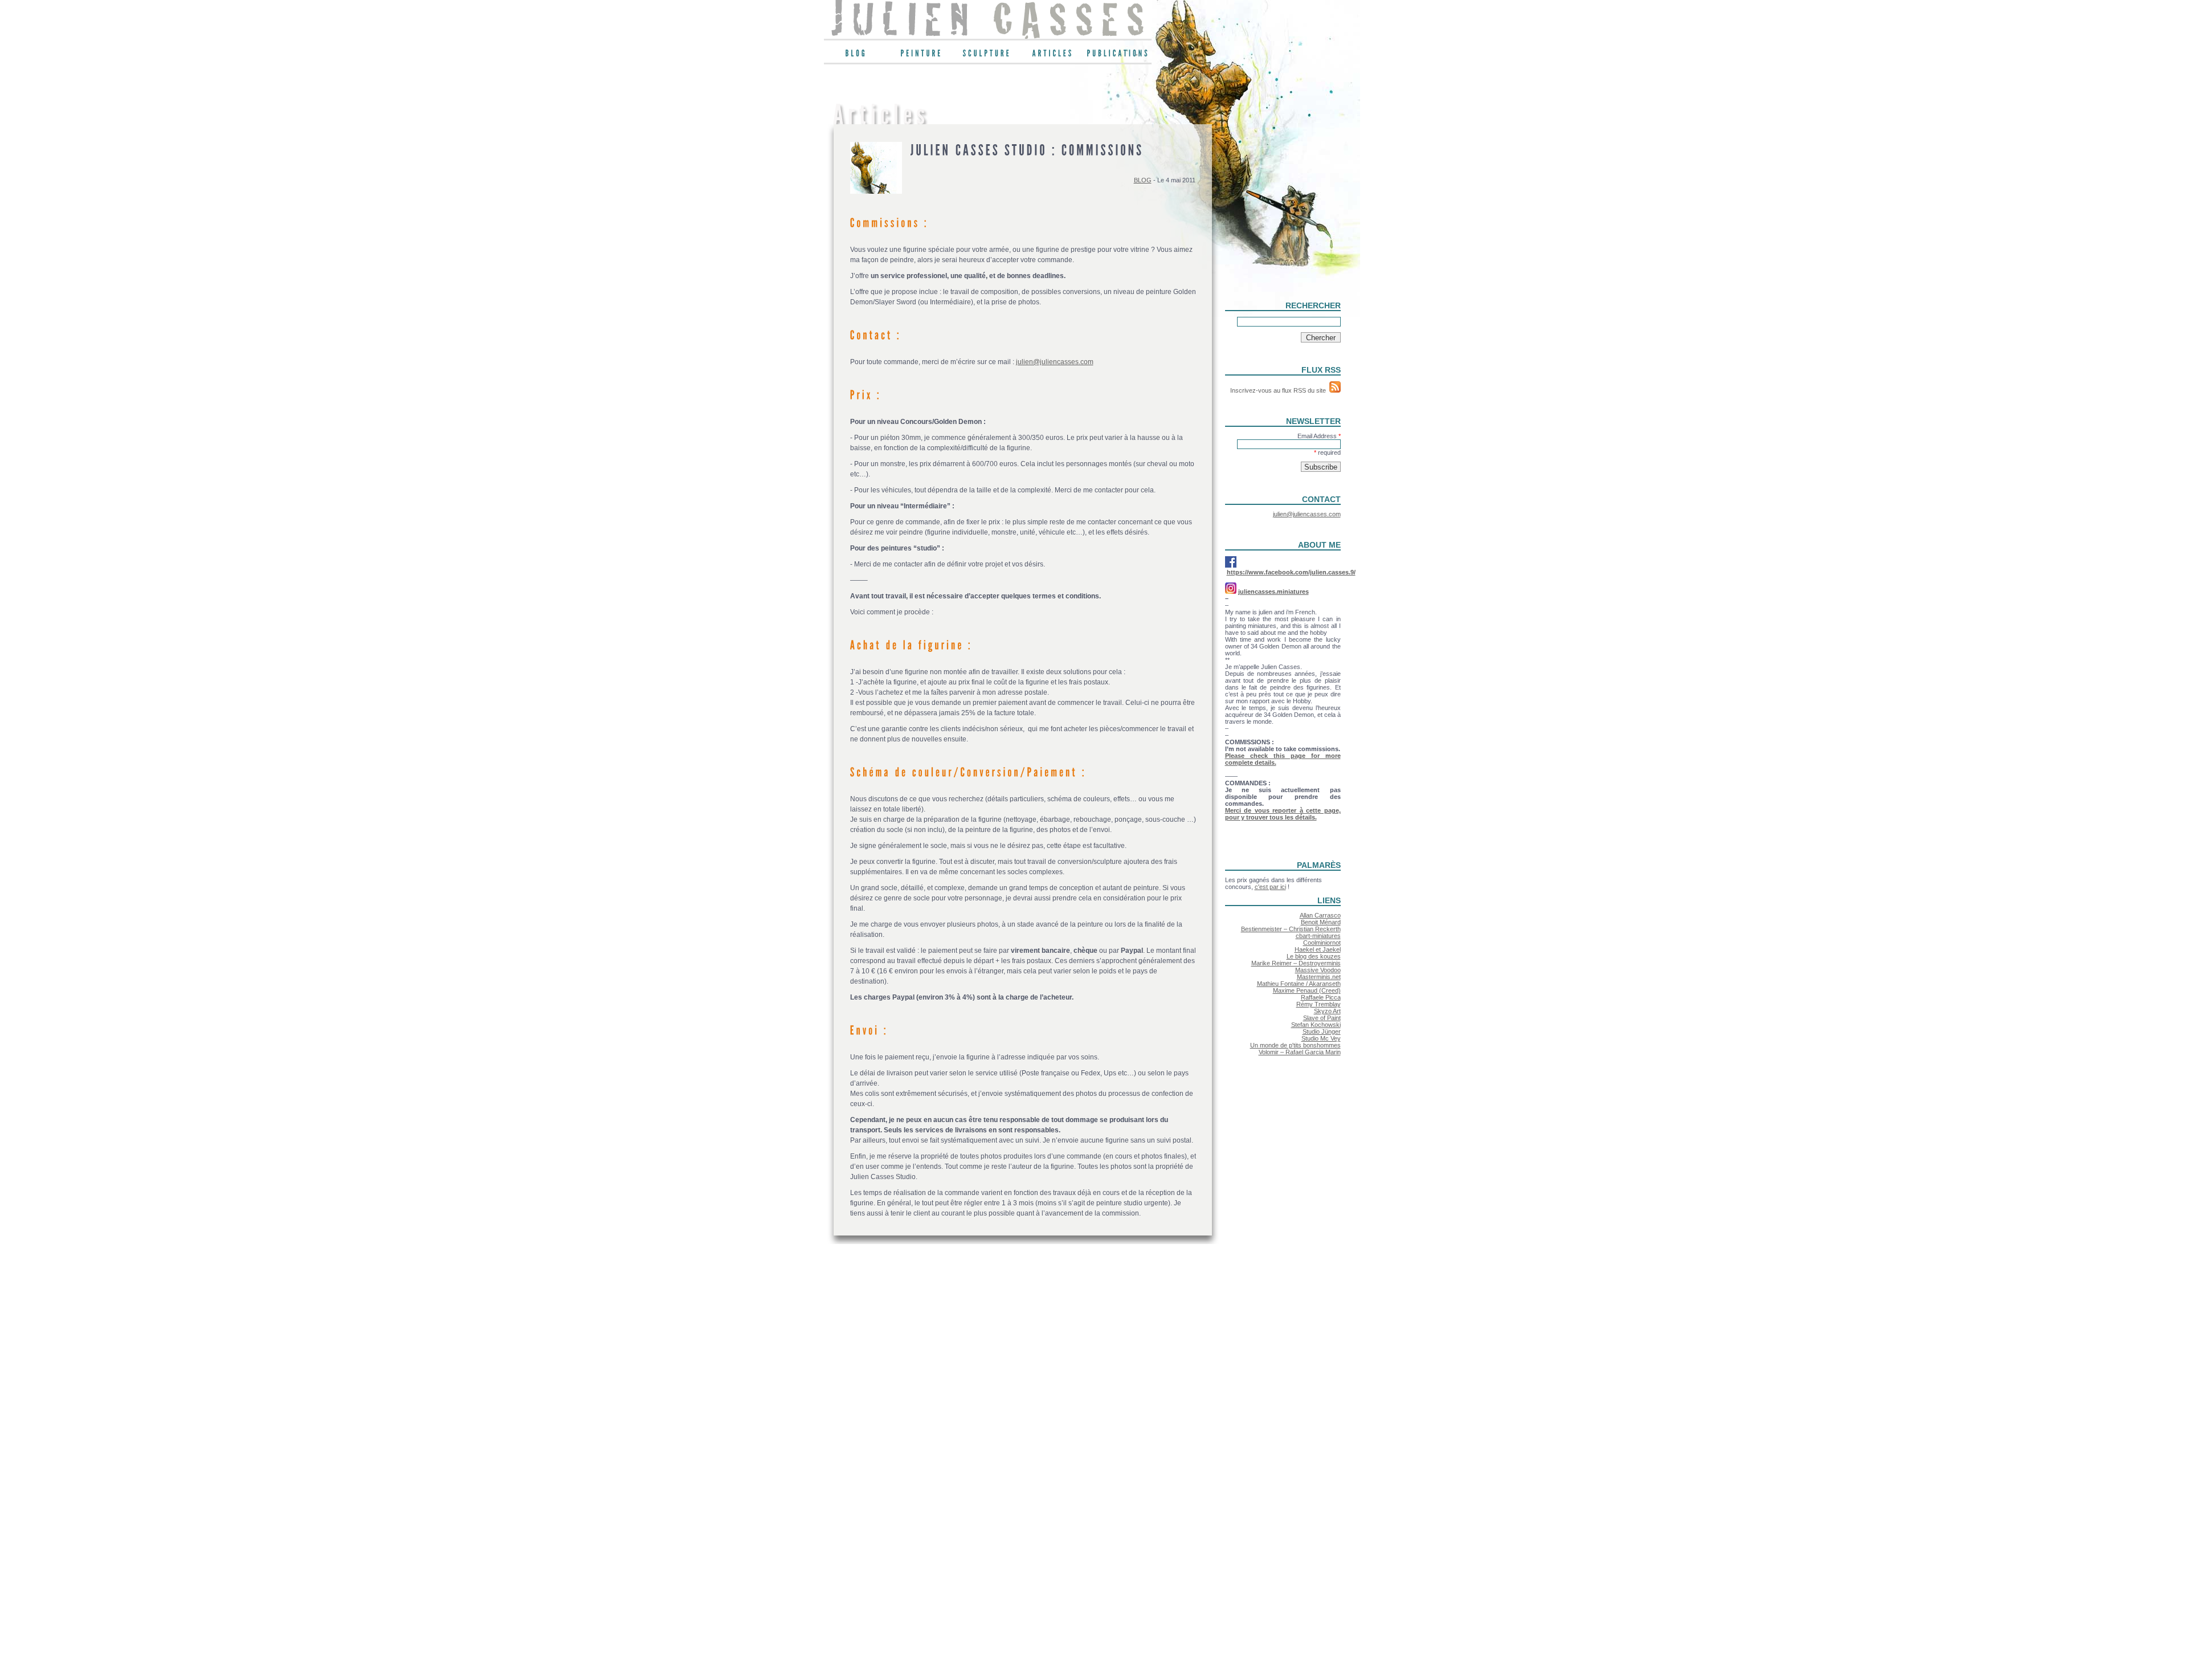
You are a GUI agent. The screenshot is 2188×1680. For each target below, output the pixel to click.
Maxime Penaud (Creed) (1307, 990)
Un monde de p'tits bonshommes (1295, 1045)
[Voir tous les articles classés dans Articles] (1053, 56)
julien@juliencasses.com (1055, 362)
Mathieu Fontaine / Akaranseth (1299, 984)
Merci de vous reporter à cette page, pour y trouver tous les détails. (1283, 814)
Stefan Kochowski (1316, 1025)
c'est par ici (1270, 887)
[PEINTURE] (922, 56)
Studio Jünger (1322, 1031)
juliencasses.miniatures (1273, 592)
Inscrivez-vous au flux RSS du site (1280, 390)
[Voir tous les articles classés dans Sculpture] (988, 56)
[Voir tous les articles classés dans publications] (1119, 56)
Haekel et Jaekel (1318, 949)
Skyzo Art (1327, 1011)
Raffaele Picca (1321, 997)
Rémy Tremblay (1318, 1004)
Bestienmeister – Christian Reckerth (1291, 929)
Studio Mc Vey (1321, 1038)
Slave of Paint (1322, 1018)
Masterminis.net (1319, 977)
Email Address (1319, 436)
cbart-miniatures (1318, 936)
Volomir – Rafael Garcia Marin (1300, 1052)
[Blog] (857, 56)
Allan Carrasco (1320, 915)
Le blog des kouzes (1314, 956)
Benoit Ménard (1321, 922)
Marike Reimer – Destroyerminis (1296, 963)
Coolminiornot (1322, 943)
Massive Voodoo (1318, 970)
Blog (1143, 180)
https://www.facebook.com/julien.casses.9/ (1291, 572)
